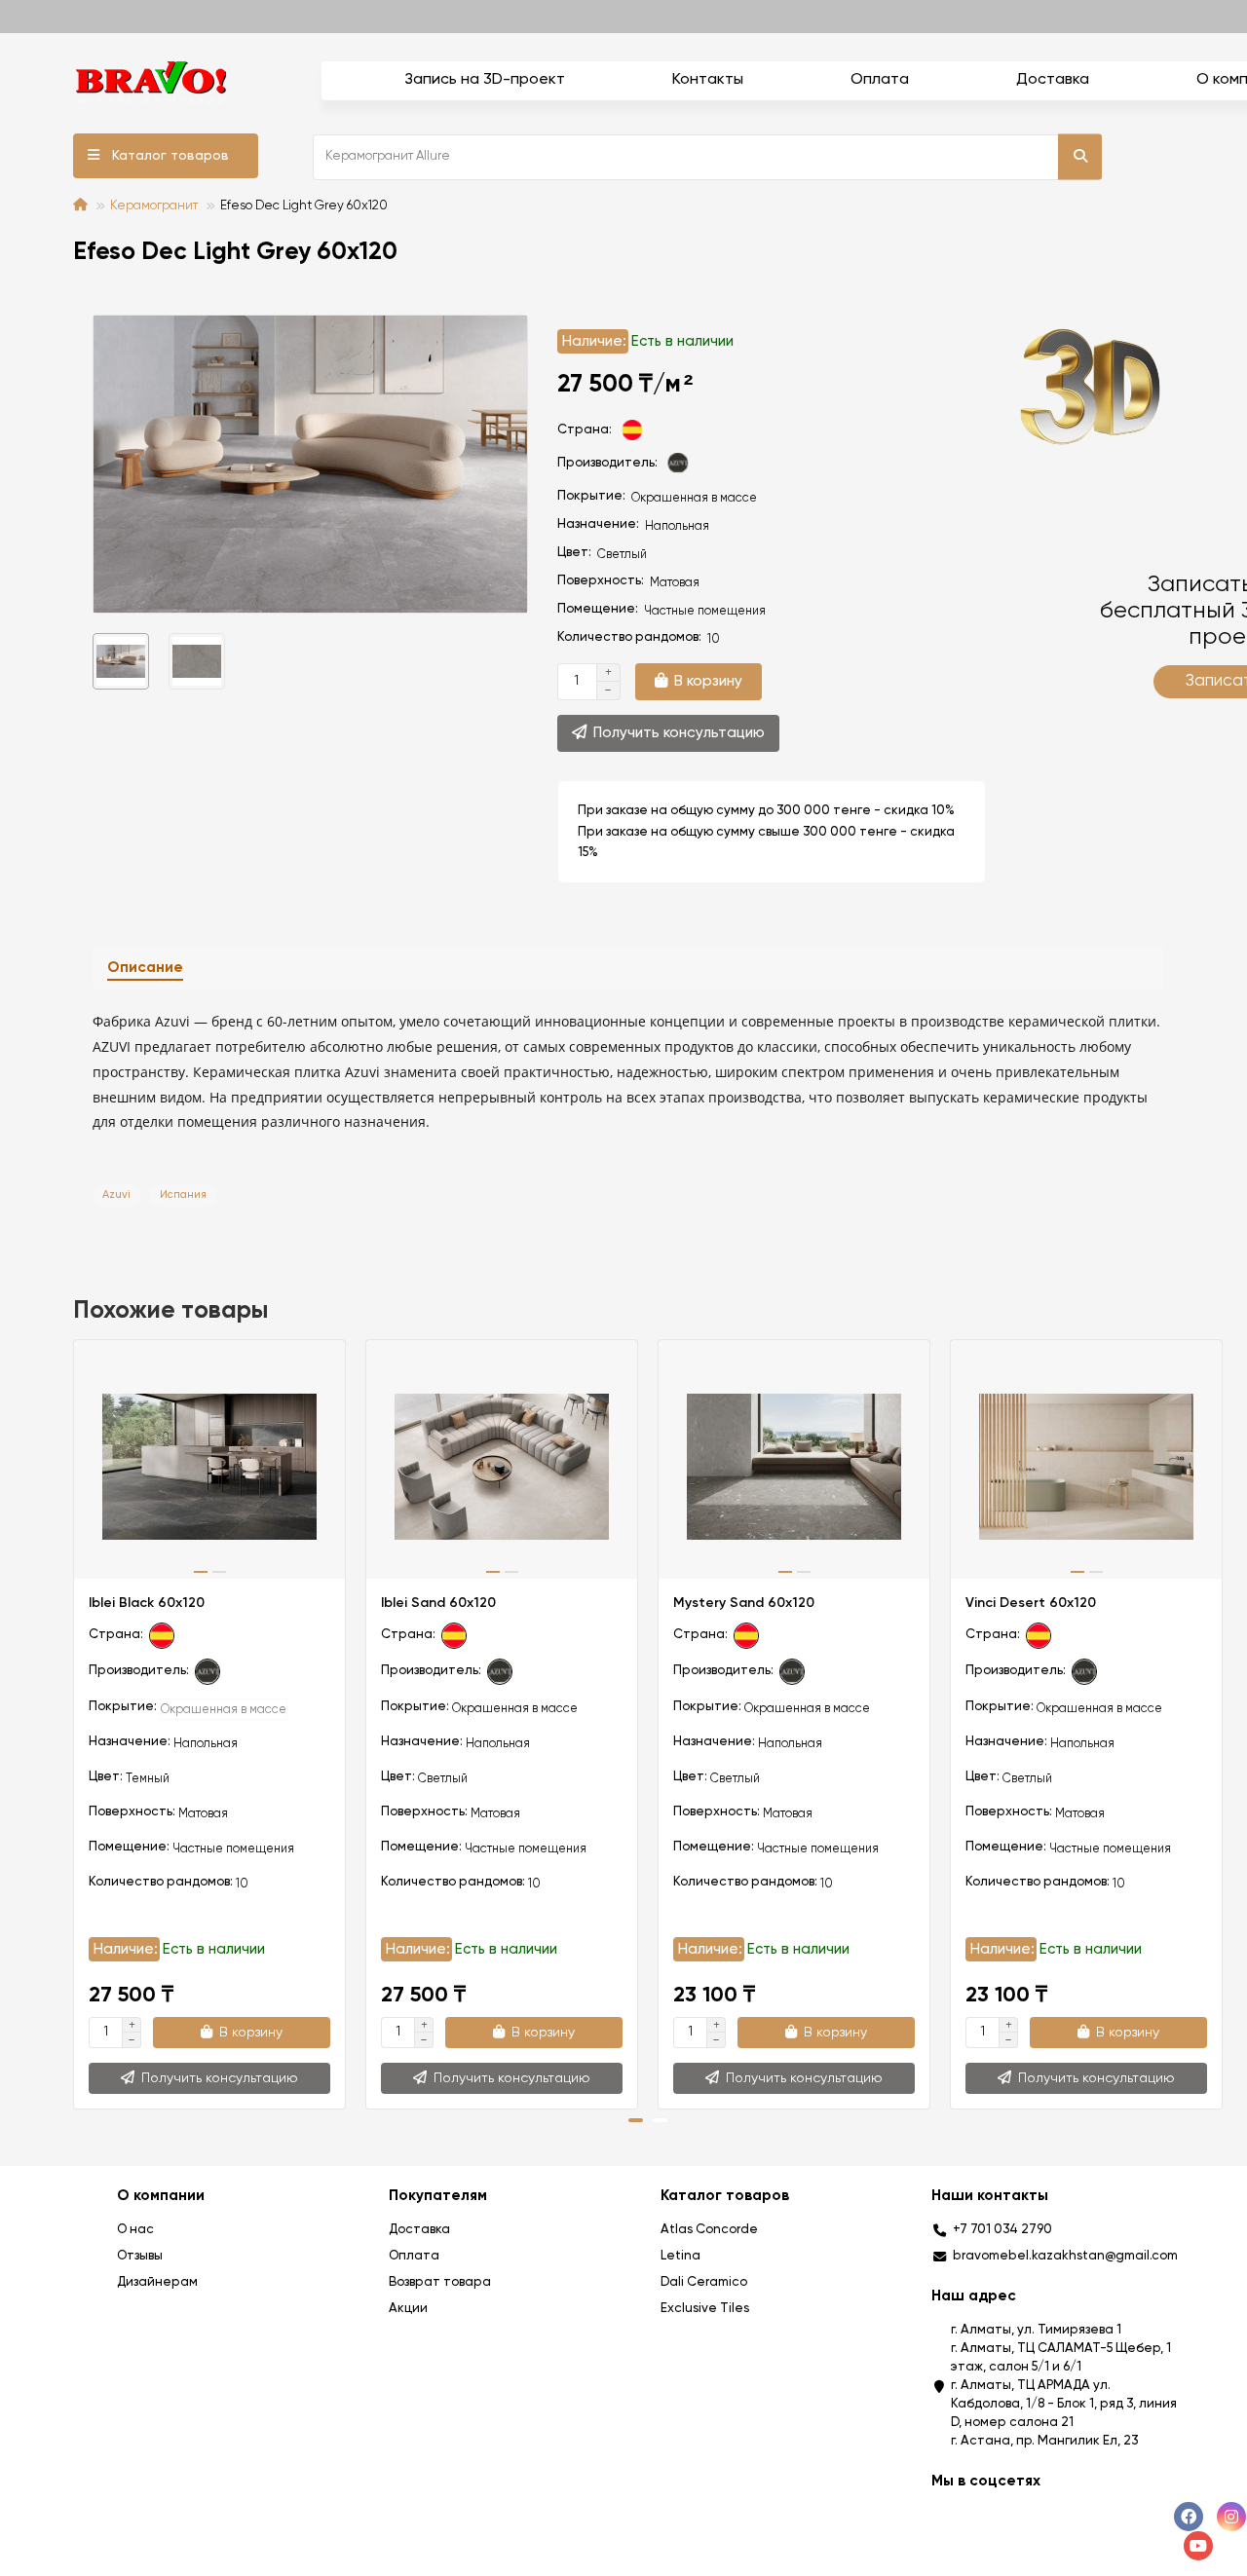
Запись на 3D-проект (485, 80)
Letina (680, 2256)
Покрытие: (591, 496)
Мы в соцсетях (986, 2481)
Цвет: (574, 553)
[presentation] (36, 1721)
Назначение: (598, 524)
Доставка (1053, 80)
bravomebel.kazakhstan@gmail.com (1065, 2256)
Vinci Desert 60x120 (1031, 1603)
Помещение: (598, 609)
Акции (408, 2309)
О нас (135, 2230)
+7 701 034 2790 (1002, 2230)
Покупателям (438, 2196)
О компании (161, 2196)
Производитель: (607, 463)
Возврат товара (440, 2282)
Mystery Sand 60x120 (744, 1603)
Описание (145, 968)
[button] (636, 2120)
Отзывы (140, 2256)
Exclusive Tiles (705, 2309)
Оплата (880, 80)
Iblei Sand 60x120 (438, 1603)
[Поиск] (1080, 156)
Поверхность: (601, 581)
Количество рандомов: (629, 637)
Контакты (708, 80)
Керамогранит (154, 206)
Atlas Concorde (709, 2230)
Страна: (585, 430)
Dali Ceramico (704, 2282)
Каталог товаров (170, 156)
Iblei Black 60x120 (147, 1603)
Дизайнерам (157, 2282)
